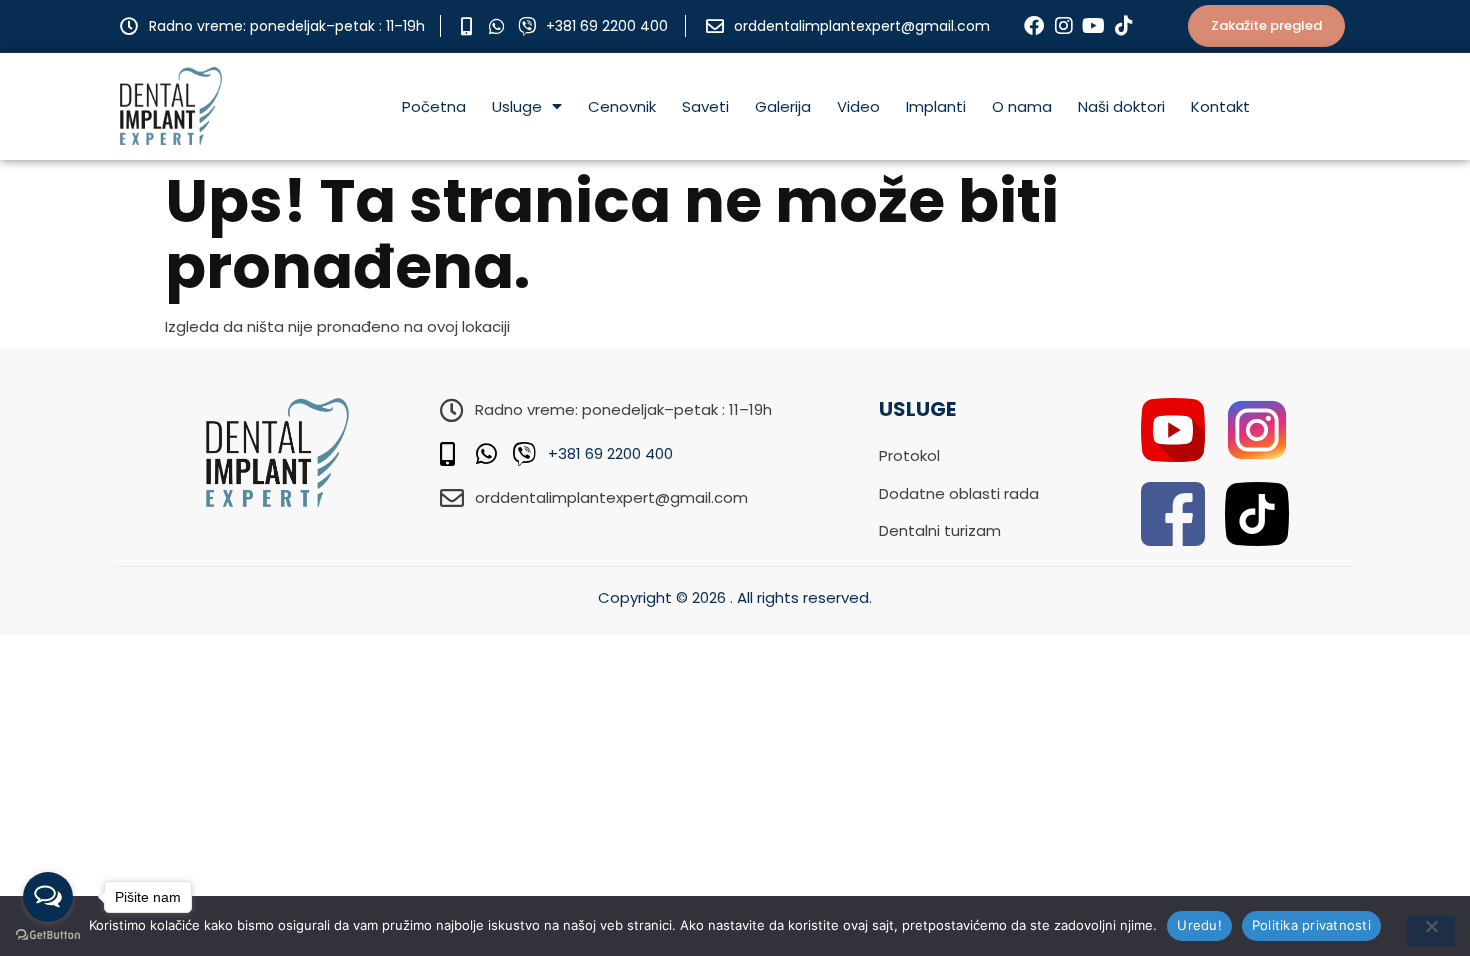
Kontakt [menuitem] (1220, 106)
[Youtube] (1094, 26)
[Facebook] (1034, 26)
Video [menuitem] (858, 106)
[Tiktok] (1124, 26)
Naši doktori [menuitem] (1121, 106)
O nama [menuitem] (1022, 106)
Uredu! (1199, 925)
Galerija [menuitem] (783, 106)
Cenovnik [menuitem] (622, 106)
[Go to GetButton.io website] (48, 935)
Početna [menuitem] (434, 106)
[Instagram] (1064, 26)
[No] (1431, 931)
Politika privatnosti (1311, 925)
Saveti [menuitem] (705, 106)
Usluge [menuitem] (517, 106)
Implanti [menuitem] (936, 106)
